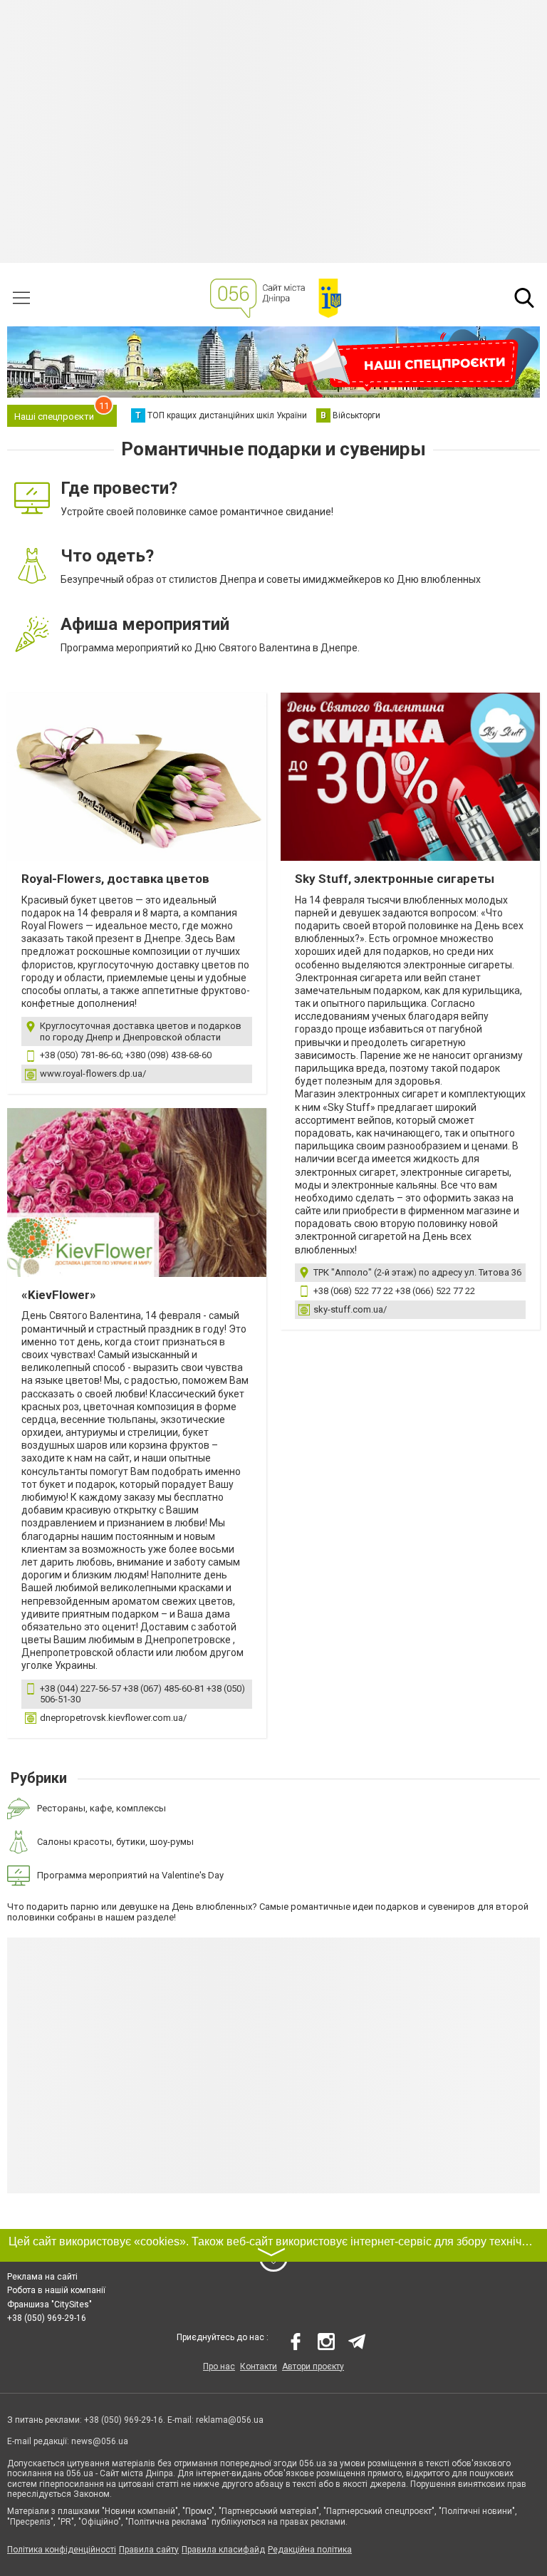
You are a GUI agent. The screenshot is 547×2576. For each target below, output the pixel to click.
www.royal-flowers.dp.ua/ (93, 1074)
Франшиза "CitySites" (50, 2305)
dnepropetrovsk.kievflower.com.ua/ (113, 1718)
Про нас (219, 2366)
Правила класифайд (223, 2550)
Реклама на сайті (42, 2277)
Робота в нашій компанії (56, 2290)
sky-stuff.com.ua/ (350, 1309)
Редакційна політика (310, 2550)
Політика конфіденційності (62, 2550)
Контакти (259, 2366)
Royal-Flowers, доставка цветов (115, 879)
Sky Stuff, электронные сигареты (395, 879)
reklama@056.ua (230, 2420)
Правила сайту (149, 2550)
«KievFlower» (59, 1295)
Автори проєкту (313, 2366)
